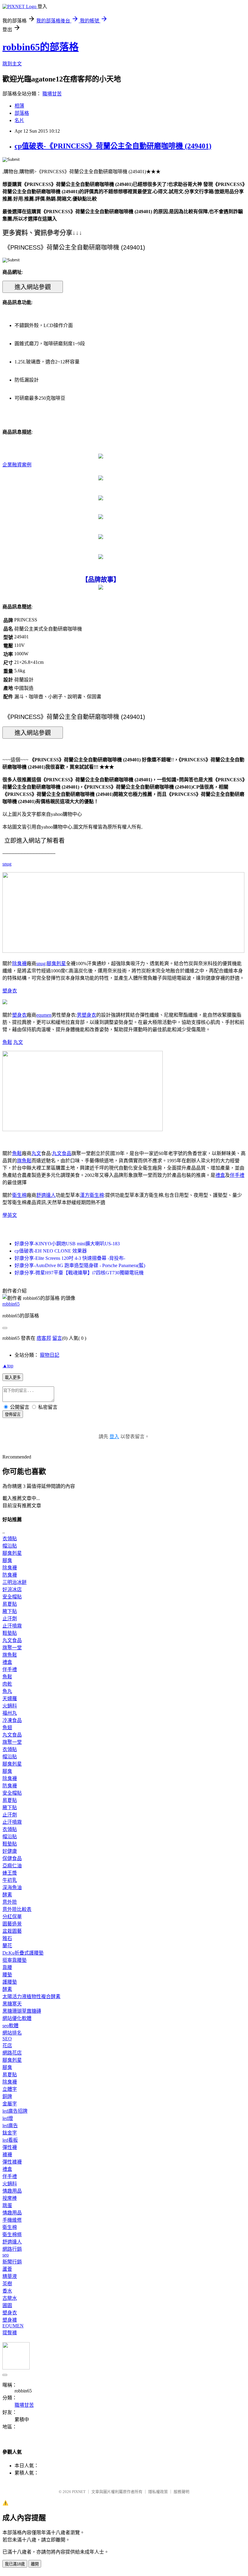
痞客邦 (44, 1338)
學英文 (10, 1215)
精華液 (10, 2276)
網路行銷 (12, 2249)
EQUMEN (13, 2326)
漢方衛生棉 (92, 1195)
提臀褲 (10, 2333)
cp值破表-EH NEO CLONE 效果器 (51, 1251)
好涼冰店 (12, 1589)
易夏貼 (10, 1604)
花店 (7, 2046)
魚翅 (7, 1728)
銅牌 (7, 2096)
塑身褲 (10, 2320)
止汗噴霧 (12, 1626)
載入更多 (13, 1377)
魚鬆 (7, 1042)
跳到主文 (12, 64)
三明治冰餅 (15, 1582)
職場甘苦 (52, 94)
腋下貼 (10, 1611)
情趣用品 (12, 2191)
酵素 (7, 1895)
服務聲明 (181, 2492)
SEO (7, 2039)
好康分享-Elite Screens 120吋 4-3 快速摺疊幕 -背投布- (70, 1258)
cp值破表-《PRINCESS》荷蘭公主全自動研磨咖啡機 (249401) (113, 146)
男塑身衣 (86, 1015)
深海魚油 (12, 1887)
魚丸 (7, 1691)
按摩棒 (10, 2198)
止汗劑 (10, 1619)
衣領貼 (10, 1539)
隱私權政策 (158, 2492)
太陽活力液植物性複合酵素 (31, 1997)
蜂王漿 (10, 1873)
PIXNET (79, 2492)
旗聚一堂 (12, 1648)
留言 (57, 1338)
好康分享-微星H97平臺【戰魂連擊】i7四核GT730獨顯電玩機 (79, 1273)
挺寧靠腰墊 (15, 1960)
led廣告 (10, 2126)
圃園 (7, 2305)
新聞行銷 (12, 2262)
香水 (7, 2291)
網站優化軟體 (17, 2018)
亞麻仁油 (12, 1866)
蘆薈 (7, 2269)
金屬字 (10, 2104)
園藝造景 (12, 1924)
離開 (35, 2564)
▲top (8, 1366)
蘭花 (7, 1946)
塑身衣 (10, 991)
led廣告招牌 (15, 2111)
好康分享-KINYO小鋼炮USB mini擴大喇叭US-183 (67, 1244)
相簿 (19, 106)
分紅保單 (12, 1917)
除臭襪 (19, 964)
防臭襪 (10, 1575)
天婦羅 (10, 1699)
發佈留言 (13, 1414)
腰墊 (7, 1975)
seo (6, 2255)
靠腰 (7, 1967)
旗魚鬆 (24, 1161)
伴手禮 (237, 1175)
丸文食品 (62, 1153)
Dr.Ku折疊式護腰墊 (23, 1953)
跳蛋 (7, 2205)
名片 (19, 120)
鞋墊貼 (10, 1633)
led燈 (8, 2118)
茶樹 (7, 2284)
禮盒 (220, 1175)
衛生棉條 (12, 2235)
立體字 (10, 2089)
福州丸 (10, 1713)
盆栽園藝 (12, 1931)
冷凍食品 (12, 1720)
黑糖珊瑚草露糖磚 (22, 2011)
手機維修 (12, 2220)
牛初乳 (10, 1880)
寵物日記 (50, 1355)
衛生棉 (19, 1195)
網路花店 (12, 2053)
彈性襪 (10, 2147)
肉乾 (7, 1684)
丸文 (18, 1042)
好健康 (10, 1851)
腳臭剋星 (56, 964)
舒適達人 (46, 1195)
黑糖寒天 (12, 2004)
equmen (44, 1015)
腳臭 (7, 1560)
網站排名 (12, 2033)
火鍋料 (10, 1706)
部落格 (22, 113)
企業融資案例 (17, 465)
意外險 (10, 1902)
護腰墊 (10, 1982)
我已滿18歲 (15, 2564)
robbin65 (11, 1304)
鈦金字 (10, 2133)
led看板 (10, 2140)
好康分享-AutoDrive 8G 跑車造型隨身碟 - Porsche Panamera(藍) (80, 1265)
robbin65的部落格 (41, 47)
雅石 (7, 1938)
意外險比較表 (17, 1909)
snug (7, 864)
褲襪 (7, 2155)
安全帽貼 (12, 1597)
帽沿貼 (10, 1546)
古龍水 (10, 2298)
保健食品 (12, 1858)
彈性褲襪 (12, 2162)
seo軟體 (10, 2026)
